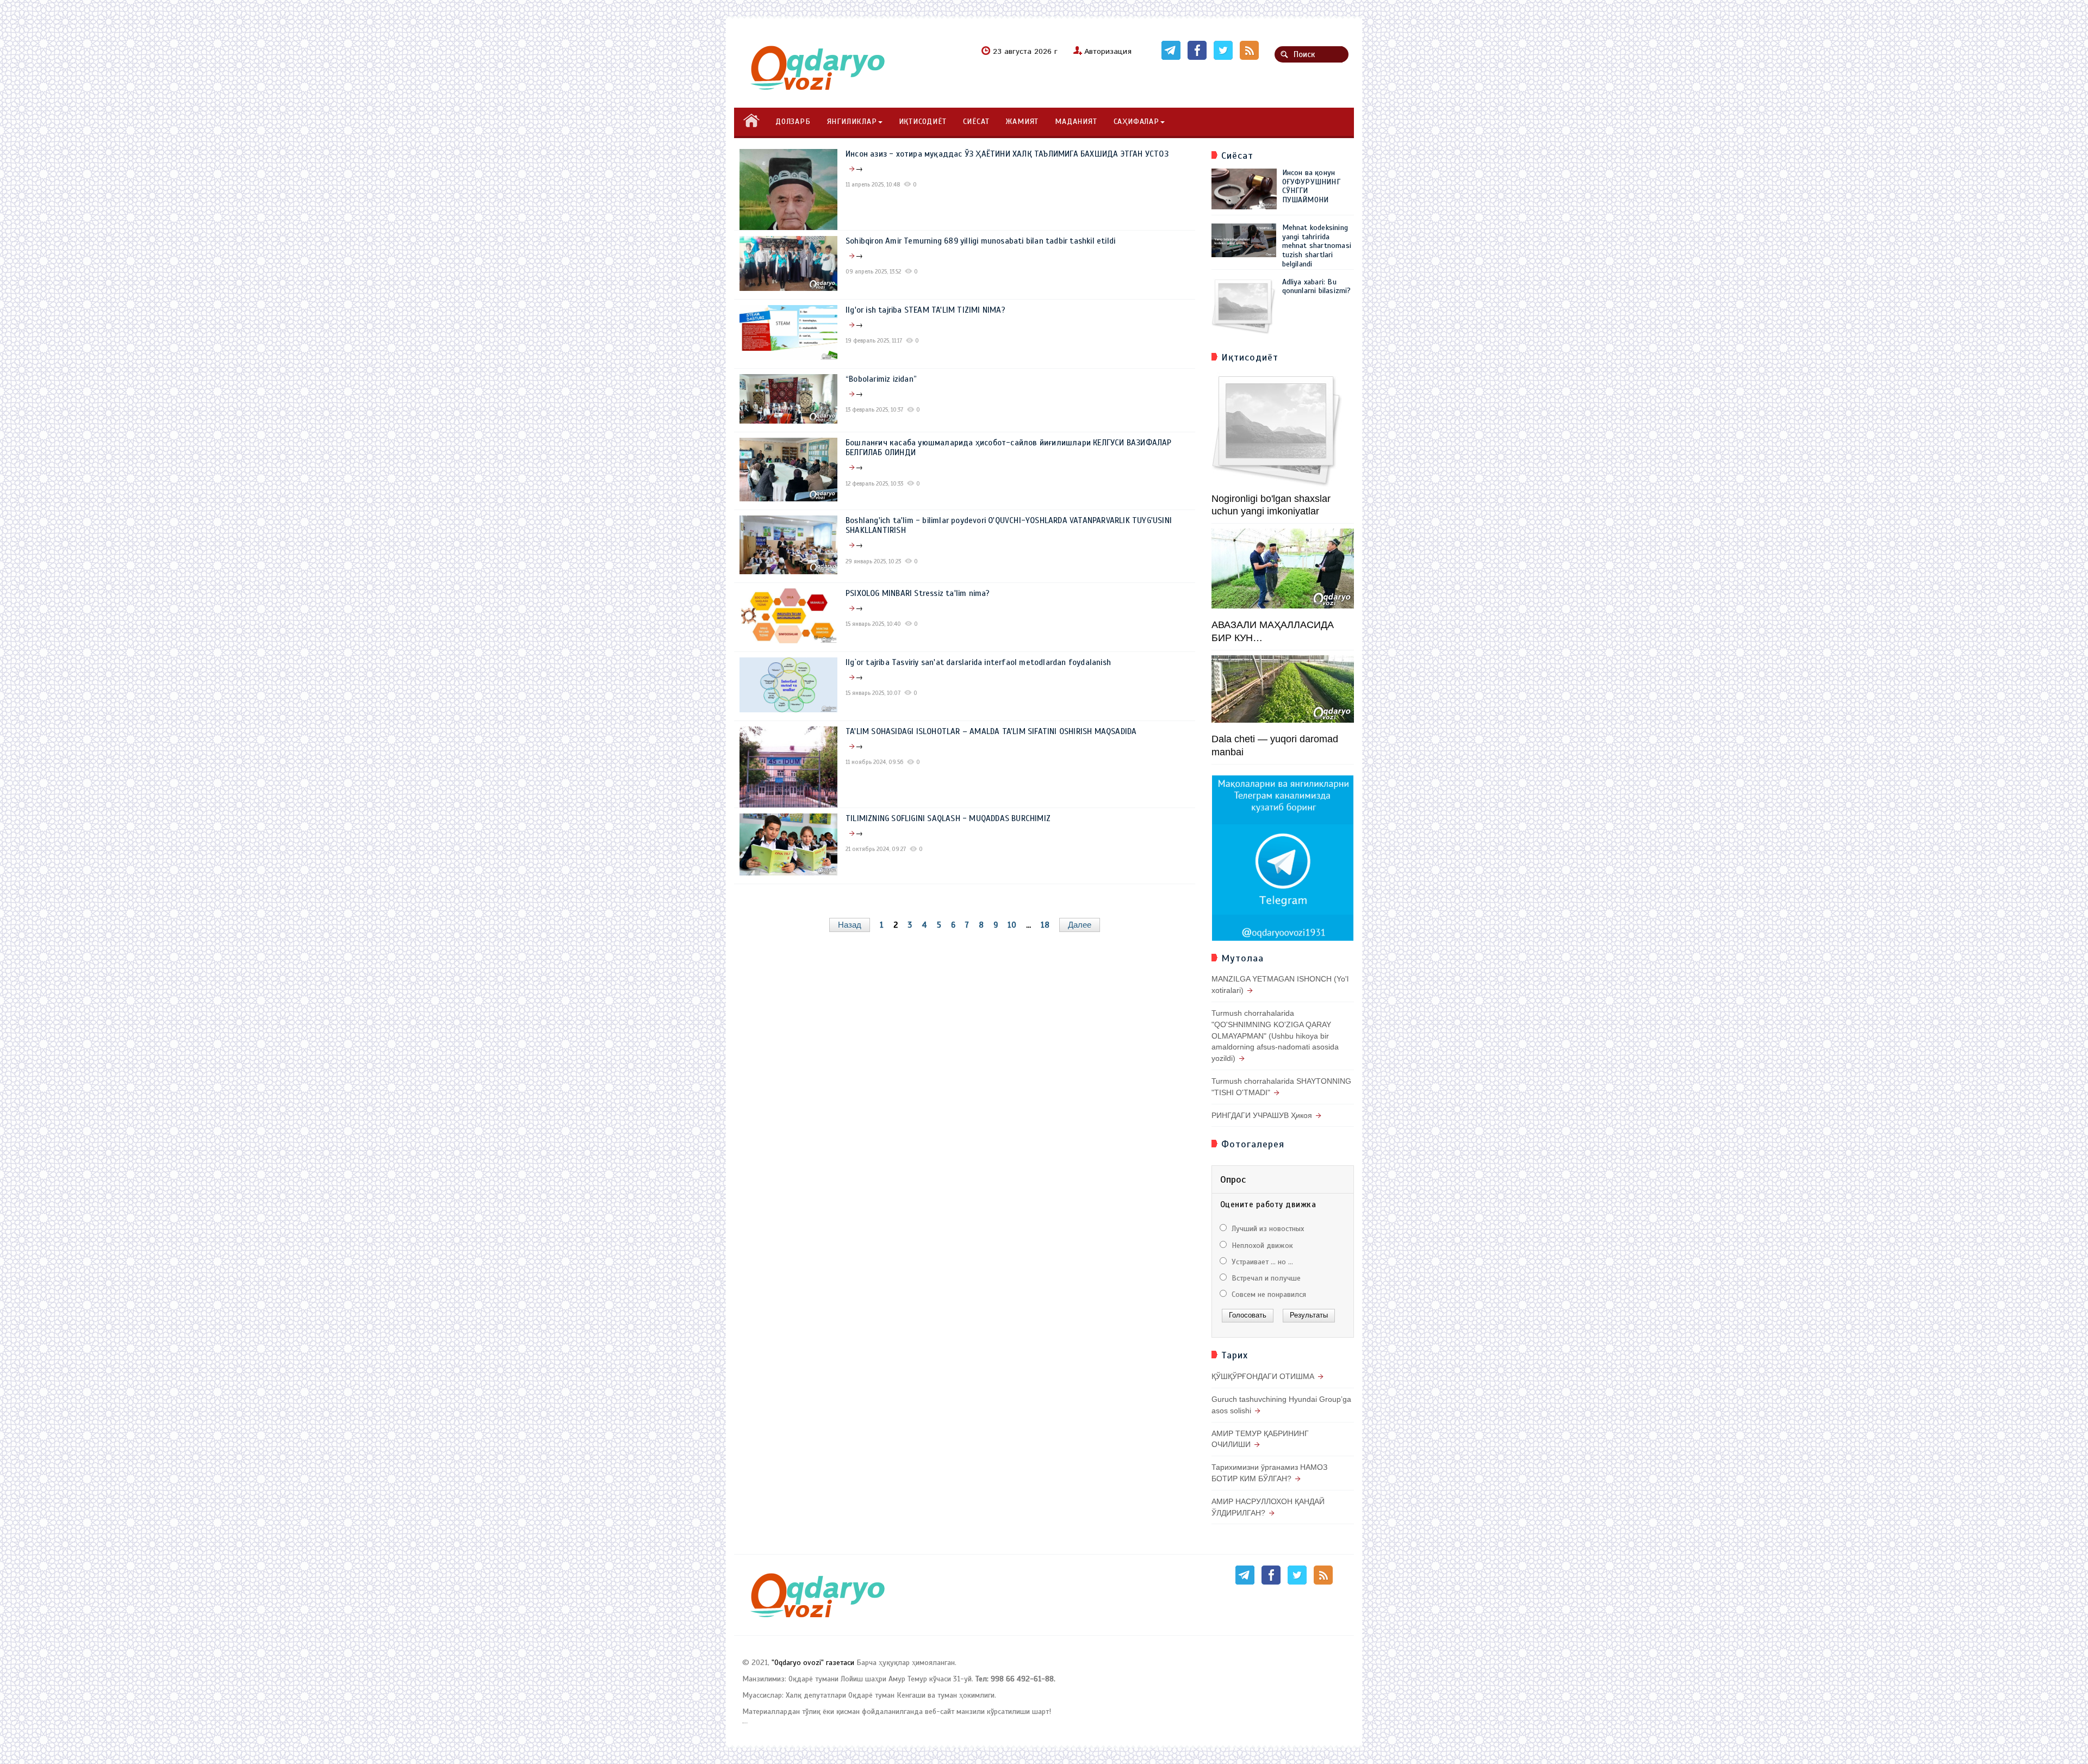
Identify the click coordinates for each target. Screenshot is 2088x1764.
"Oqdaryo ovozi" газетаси (813, 1663)
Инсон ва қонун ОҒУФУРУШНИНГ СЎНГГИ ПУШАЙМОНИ (1311, 186)
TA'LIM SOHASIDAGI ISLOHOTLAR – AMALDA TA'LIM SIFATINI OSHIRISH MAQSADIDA (991, 731)
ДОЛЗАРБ (793, 122)
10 (1012, 925)
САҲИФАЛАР (1136, 122)
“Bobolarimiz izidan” (881, 379)
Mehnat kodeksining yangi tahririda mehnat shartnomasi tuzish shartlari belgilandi (1317, 246)
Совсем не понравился (1268, 1294)
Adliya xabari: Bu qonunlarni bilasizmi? (1317, 287)
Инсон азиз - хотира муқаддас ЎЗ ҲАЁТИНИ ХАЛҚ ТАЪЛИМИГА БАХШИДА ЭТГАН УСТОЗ (1007, 154)
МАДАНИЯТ (1076, 122)
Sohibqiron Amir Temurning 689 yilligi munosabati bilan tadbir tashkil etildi (980, 241)
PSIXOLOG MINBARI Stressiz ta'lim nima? (918, 593)
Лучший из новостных (1267, 1229)
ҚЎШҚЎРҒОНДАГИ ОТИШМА (1263, 1376)
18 (1045, 925)
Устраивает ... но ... (1261, 1262)
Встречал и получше (1265, 1278)
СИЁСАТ (976, 122)
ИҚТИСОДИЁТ (923, 122)
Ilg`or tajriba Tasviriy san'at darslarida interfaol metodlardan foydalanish (978, 662)
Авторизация (1108, 52)
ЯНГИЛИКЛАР (852, 122)
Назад (850, 925)
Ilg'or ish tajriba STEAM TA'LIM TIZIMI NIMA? (925, 310)
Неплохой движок (1261, 1246)
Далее (1080, 925)
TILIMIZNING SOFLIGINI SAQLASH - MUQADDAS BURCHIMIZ (948, 818)
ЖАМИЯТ (1022, 122)
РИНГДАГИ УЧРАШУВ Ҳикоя (1262, 1115)
